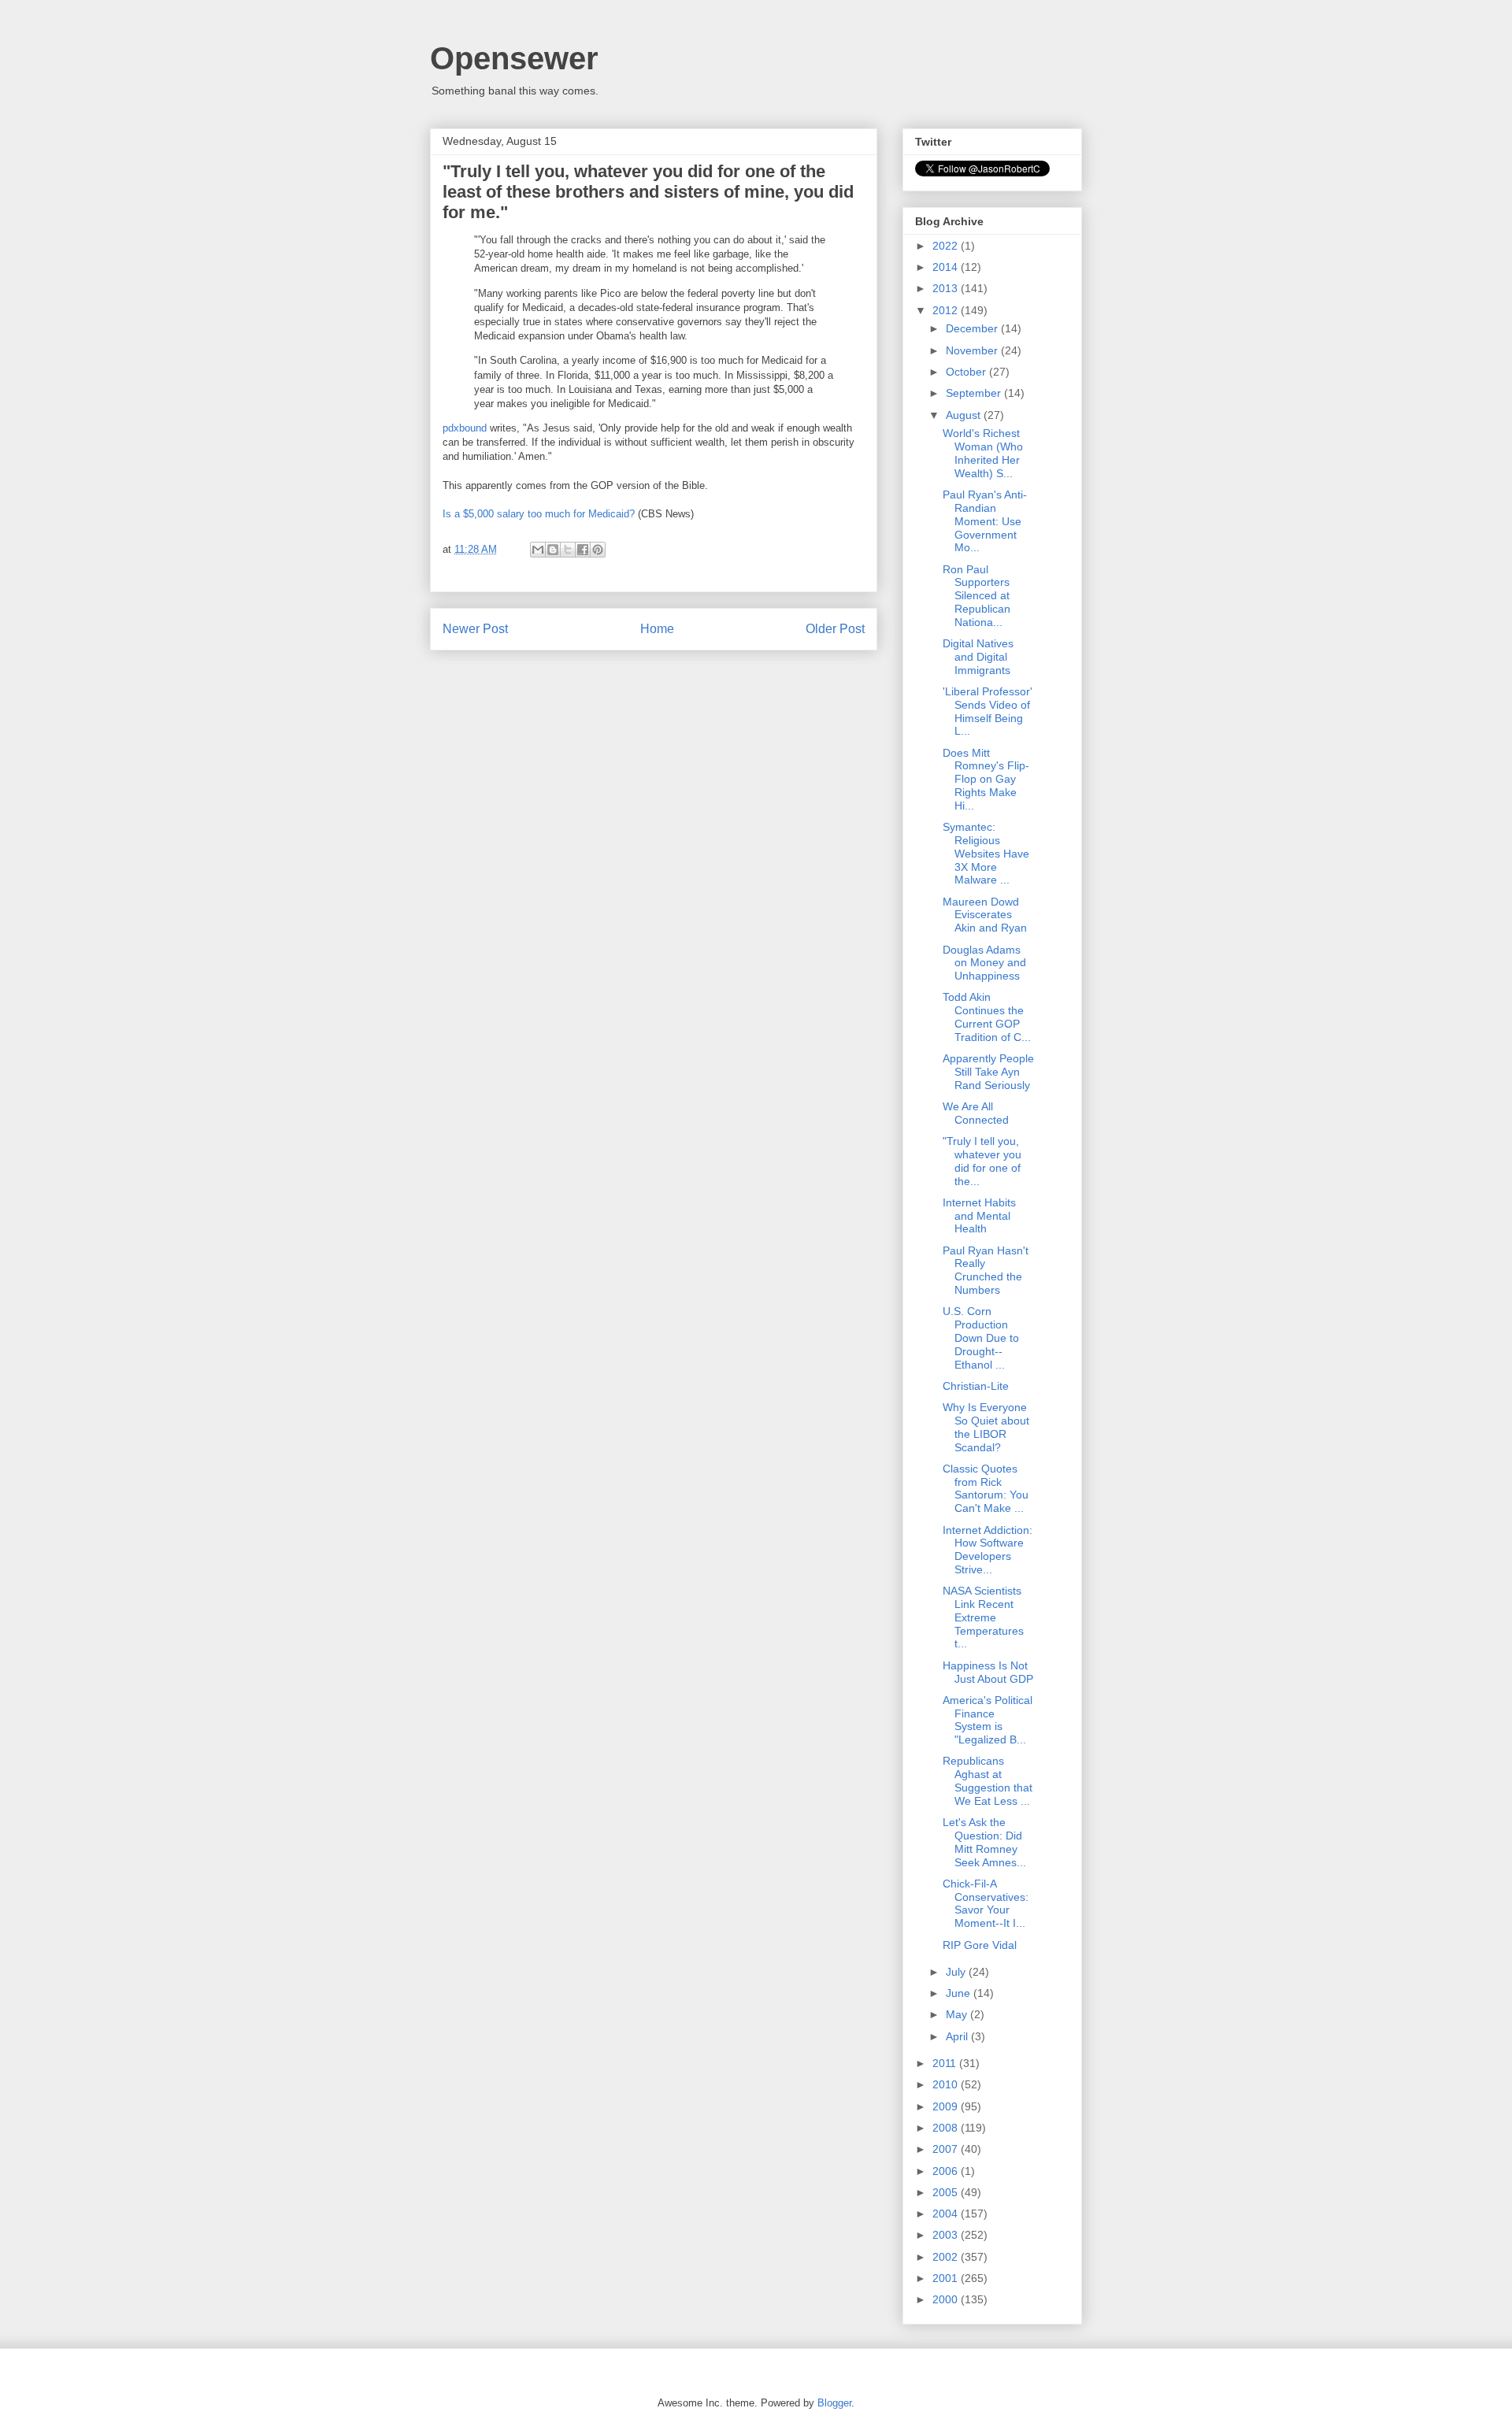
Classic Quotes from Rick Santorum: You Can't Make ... (986, 1488)
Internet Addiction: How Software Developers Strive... (988, 1550)
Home (657, 629)
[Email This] (538, 550)
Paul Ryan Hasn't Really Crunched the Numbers (986, 1270)
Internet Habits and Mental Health (979, 1216)
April (958, 2036)
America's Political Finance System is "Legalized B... (988, 1720)
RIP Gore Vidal (980, 1945)
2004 (947, 2214)
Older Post (835, 629)
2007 (947, 2149)
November (973, 350)
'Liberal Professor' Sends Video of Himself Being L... (988, 711)
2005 (947, 2192)
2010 (947, 2084)
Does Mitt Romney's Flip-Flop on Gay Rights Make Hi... (986, 779)
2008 (947, 2128)
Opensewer (514, 58)
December (973, 328)
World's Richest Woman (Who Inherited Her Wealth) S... (983, 453)
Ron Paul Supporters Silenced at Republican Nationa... (976, 596)
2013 (947, 288)
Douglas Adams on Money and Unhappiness (984, 963)
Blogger (834, 2403)
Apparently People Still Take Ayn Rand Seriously (988, 1072)
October (967, 372)
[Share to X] (568, 550)
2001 (947, 2278)
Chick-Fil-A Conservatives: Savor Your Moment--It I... (986, 1903)
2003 (947, 2235)
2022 (947, 246)
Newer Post (475, 629)
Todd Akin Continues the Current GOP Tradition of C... (987, 1017)
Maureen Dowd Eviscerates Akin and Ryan (985, 915)
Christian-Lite (976, 1386)
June (960, 1993)
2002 (947, 2257)
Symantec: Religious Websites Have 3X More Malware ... (986, 853)
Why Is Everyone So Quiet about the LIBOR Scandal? (986, 1427)
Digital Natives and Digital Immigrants (978, 657)
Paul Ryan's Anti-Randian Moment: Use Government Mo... (985, 521)
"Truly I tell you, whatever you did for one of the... (982, 1161)
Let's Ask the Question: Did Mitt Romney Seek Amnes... (984, 1842)
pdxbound (465, 428)
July (957, 1972)
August (965, 415)
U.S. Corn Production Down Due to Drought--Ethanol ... (981, 1337)
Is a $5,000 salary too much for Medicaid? (539, 514)
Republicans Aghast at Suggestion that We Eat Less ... (988, 1780)
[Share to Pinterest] (598, 550)
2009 (947, 2106)
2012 (947, 310)
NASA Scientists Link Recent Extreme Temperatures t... (983, 1617)
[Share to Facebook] (583, 550)
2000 (947, 2299)
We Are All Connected (976, 1113)
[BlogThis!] (553, 550)
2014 (947, 267)
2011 (946, 2063)
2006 (947, 2171)
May (958, 2014)
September (975, 393)
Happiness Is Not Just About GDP (988, 1672)
